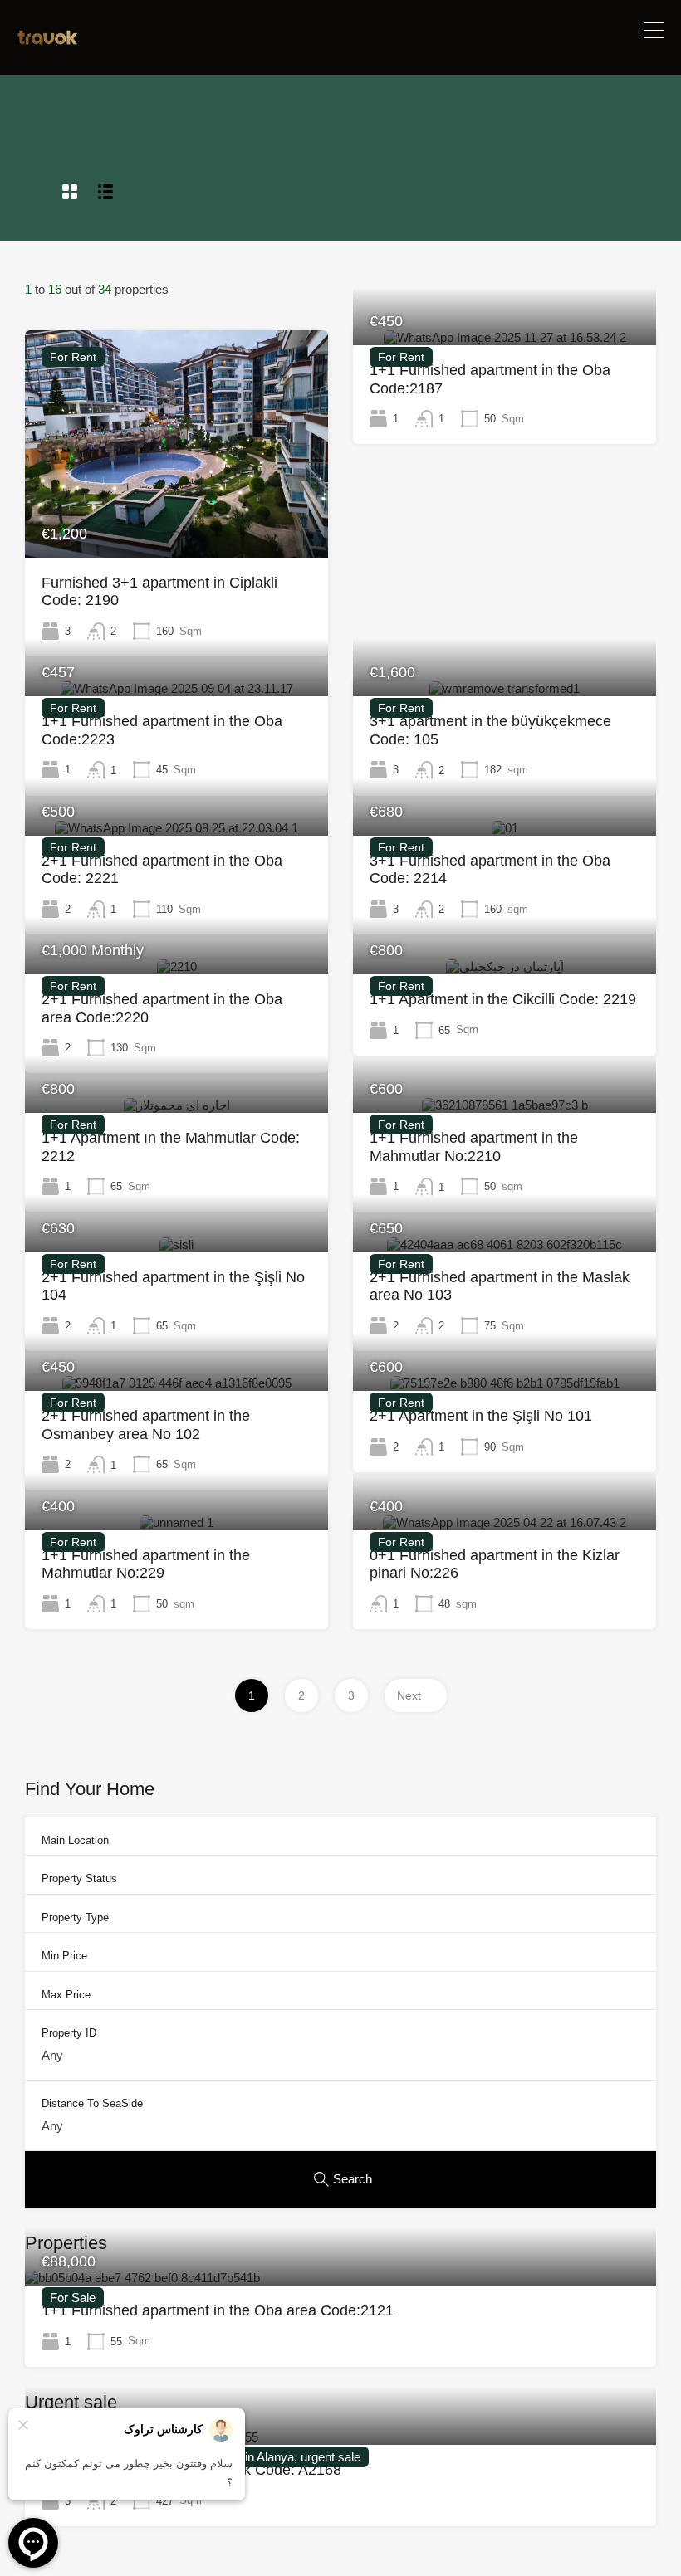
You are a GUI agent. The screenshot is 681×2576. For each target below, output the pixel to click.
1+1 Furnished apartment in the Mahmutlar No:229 (146, 1564)
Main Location (75, 1840)
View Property (177, 512)
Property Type (75, 1917)
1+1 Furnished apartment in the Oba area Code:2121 (218, 2310)
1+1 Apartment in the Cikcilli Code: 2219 (503, 999)
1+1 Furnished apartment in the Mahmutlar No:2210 (474, 1147)
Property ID (69, 2033)
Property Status (79, 1878)
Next (409, 1695)
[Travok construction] (48, 40)
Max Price (66, 1995)
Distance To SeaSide (92, 2103)
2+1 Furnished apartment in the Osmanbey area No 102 (146, 1425)
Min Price (64, 1956)
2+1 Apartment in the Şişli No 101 (481, 1416)
